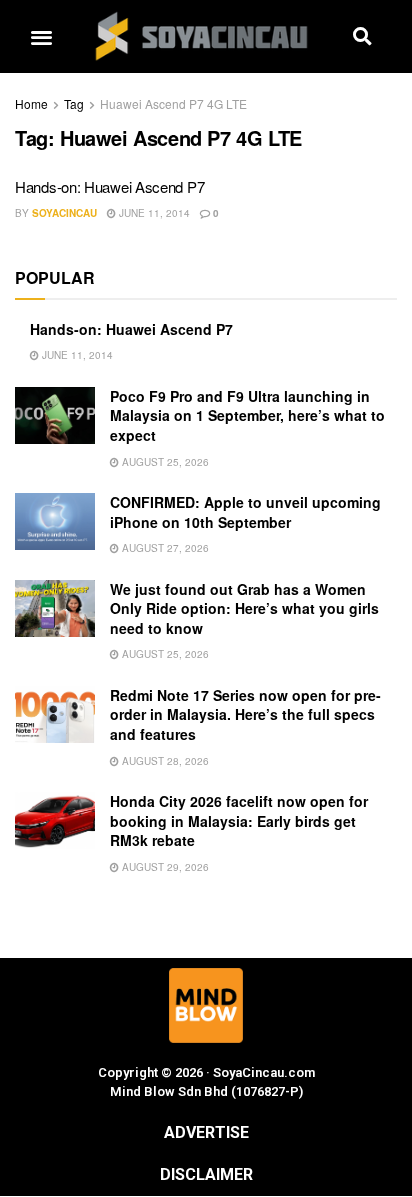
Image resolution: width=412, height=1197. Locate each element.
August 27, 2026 (164, 548)
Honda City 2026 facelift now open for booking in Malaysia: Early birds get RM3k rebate (239, 820)
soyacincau (64, 213)
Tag (74, 103)
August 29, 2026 (164, 867)
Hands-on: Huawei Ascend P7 (109, 186)
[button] (41, 36)
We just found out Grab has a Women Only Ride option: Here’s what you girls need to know (244, 608)
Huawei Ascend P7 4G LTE (173, 103)
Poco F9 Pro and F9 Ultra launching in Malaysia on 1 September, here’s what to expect (247, 415)
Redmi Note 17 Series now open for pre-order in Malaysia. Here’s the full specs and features (245, 714)
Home (31, 103)
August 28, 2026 (164, 761)
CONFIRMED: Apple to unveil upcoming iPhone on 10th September (245, 512)
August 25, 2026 (164, 462)
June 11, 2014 (153, 213)
